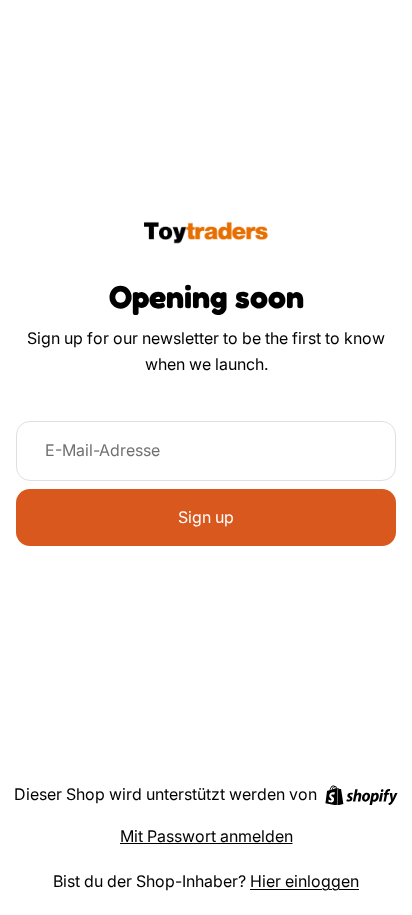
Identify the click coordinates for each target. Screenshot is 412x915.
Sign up (206, 517)
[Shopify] (361, 795)
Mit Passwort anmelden (206, 836)
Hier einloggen (304, 881)
